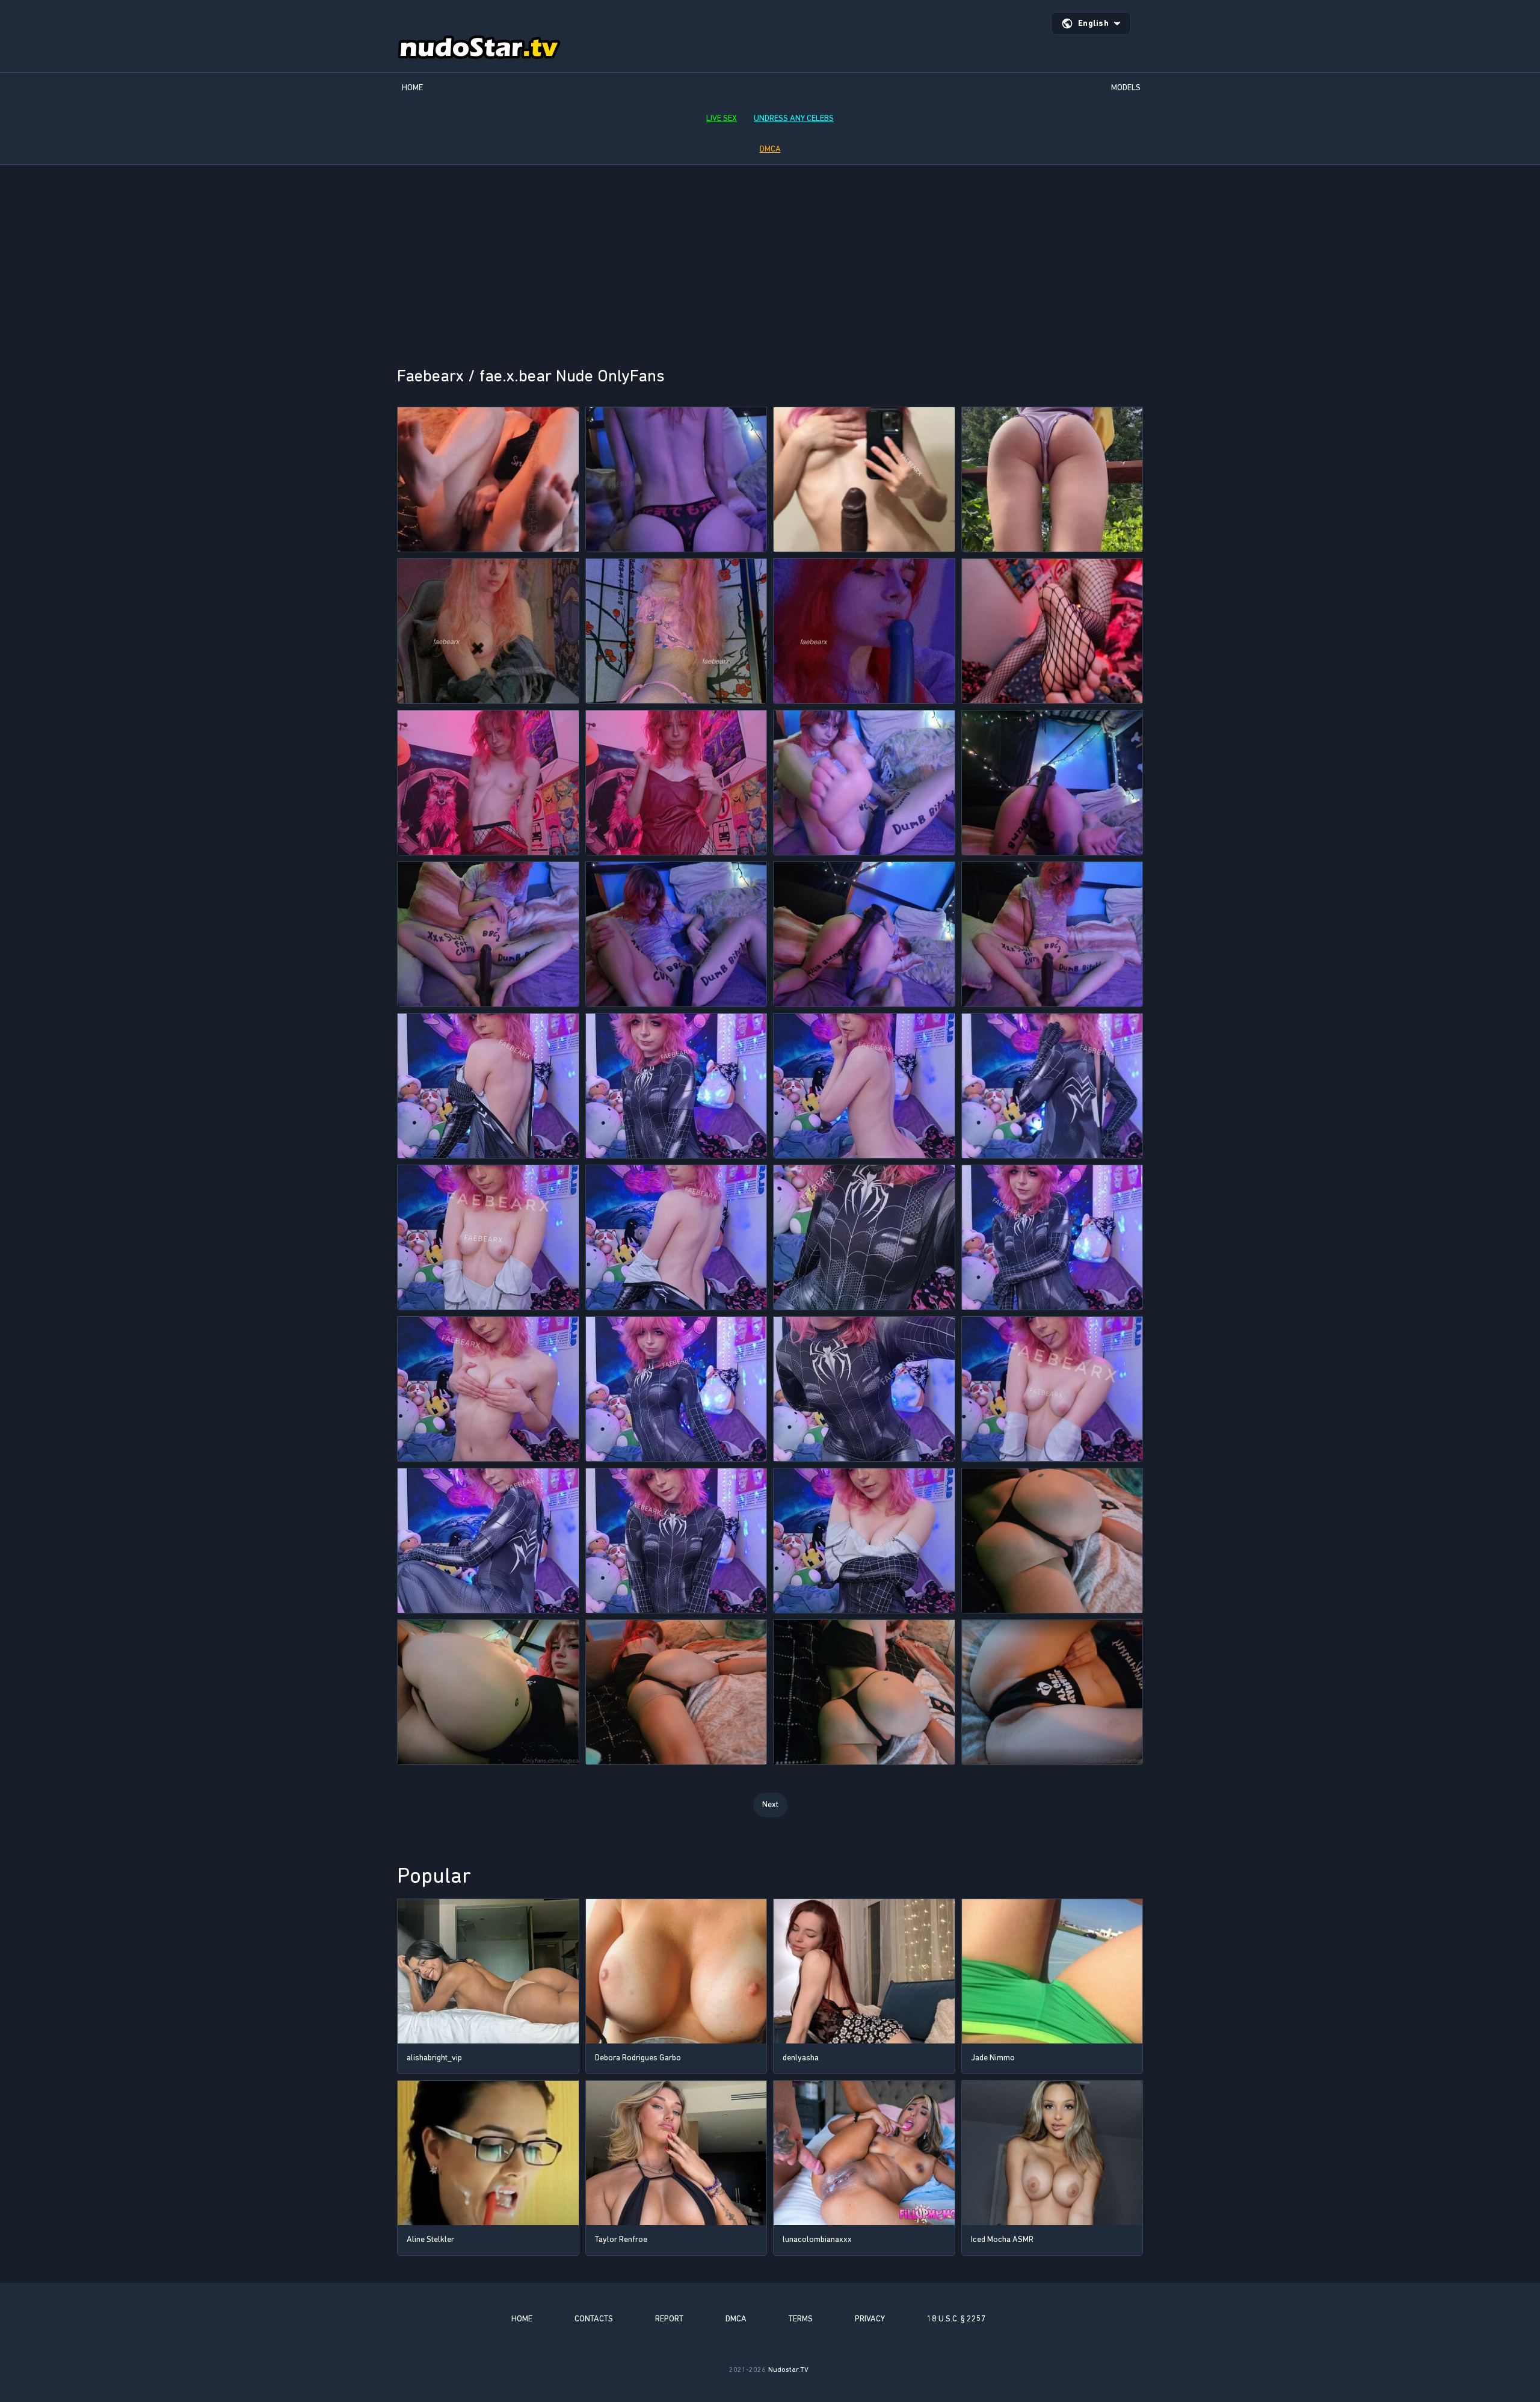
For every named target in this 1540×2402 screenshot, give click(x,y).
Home (412, 88)
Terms (801, 2319)
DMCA (770, 149)
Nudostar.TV (788, 2370)
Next (770, 1804)
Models (1126, 88)
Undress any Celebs (794, 118)
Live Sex (722, 118)
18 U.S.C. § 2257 (956, 2319)
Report (669, 2319)
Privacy (870, 2319)
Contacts (594, 2319)
